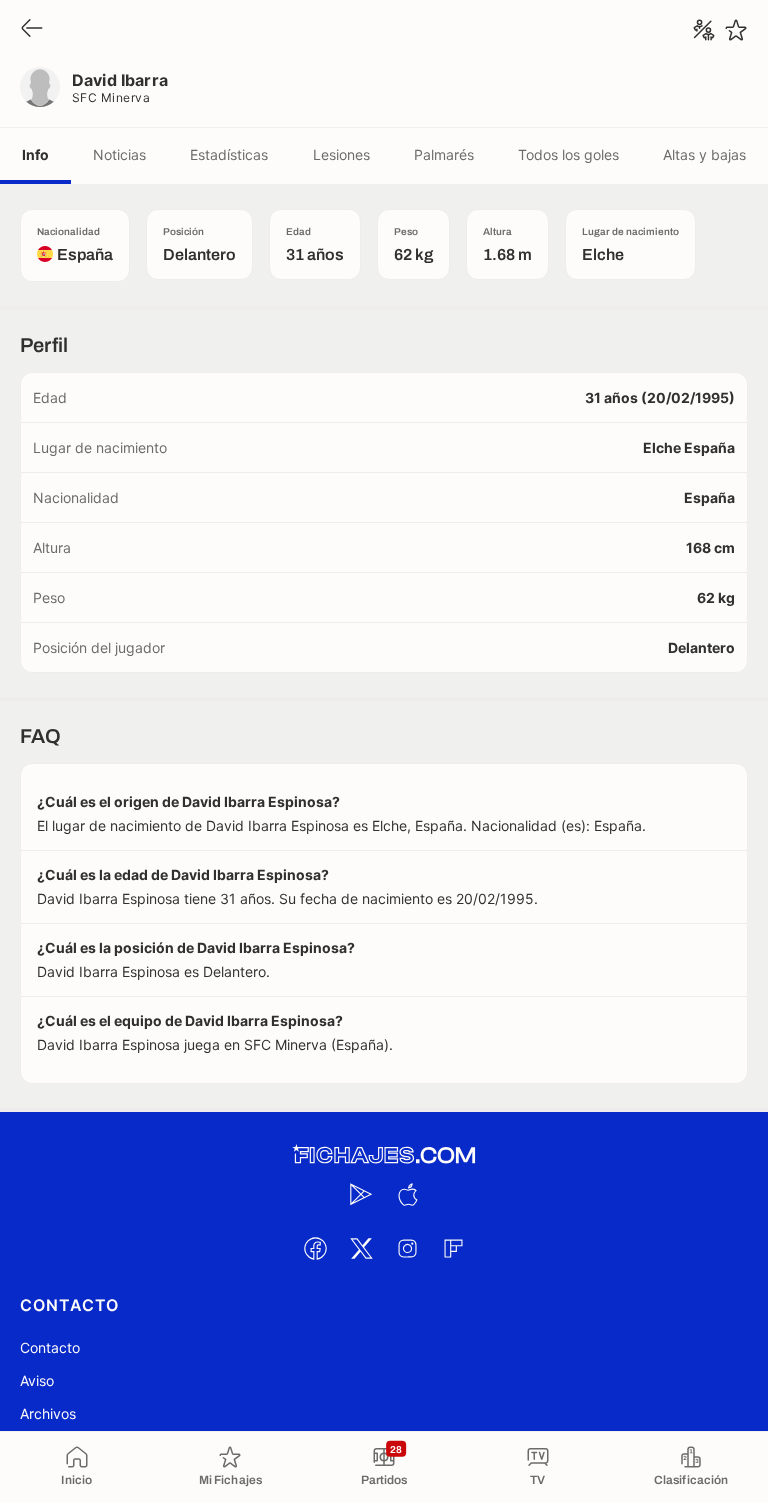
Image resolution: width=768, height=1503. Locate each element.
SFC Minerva (111, 97)
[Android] (361, 1194)
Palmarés (444, 154)
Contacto (50, 1347)
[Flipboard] (453, 1248)
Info (35, 154)
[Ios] (407, 1194)
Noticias (119, 154)
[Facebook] (315, 1248)
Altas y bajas (704, 154)
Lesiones (341, 154)
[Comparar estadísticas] (704, 30)
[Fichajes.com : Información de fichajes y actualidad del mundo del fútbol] (384, 1155)
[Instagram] (407, 1248)
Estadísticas (229, 154)
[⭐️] (736, 30)
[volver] (32, 29)
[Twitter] (361, 1248)
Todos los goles (568, 154)
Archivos (48, 1413)
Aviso (37, 1380)
